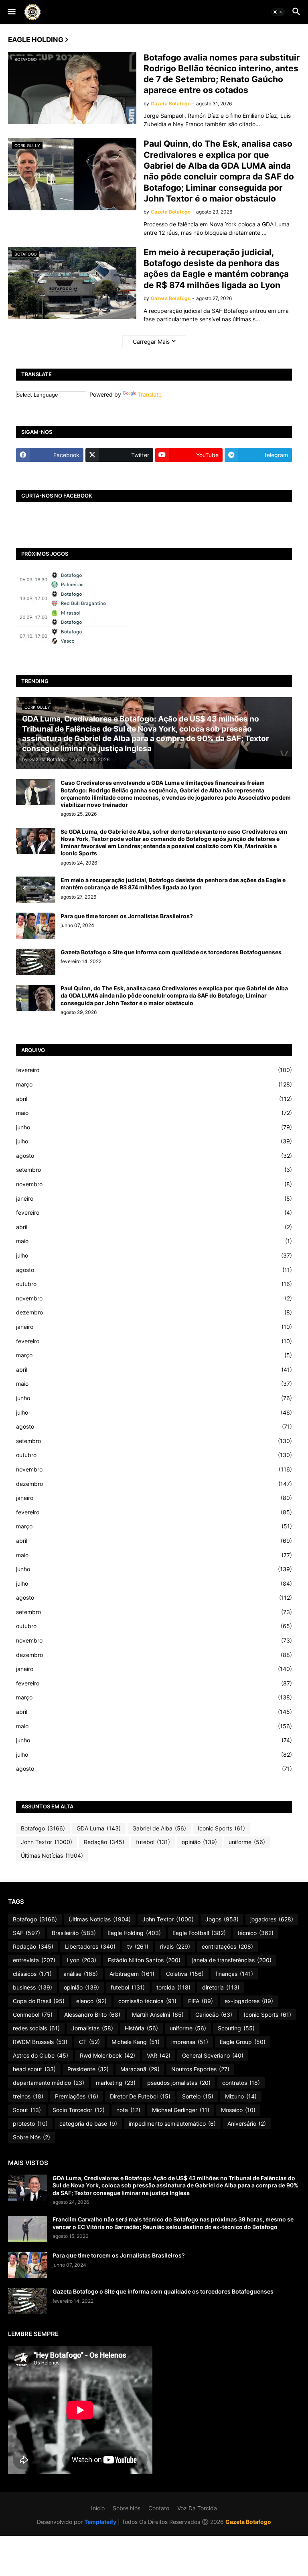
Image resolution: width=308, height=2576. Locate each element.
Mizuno (241, 2096)
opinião (199, 1842)
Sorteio (198, 2096)
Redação (104, 1842)
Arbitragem (132, 1974)
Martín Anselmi (158, 2015)
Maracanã (140, 2069)
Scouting (236, 2028)
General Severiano (213, 2055)
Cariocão (214, 2015)
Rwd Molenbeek (107, 2055)
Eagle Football (199, 1933)
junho (154, 1127)
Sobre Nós (31, 2137)
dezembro (154, 1312)
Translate (150, 394)
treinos (28, 2096)
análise (81, 1974)
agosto (154, 1156)
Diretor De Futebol (140, 2096)
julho (154, 1141)
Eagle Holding (134, 1933)
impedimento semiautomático (172, 2123)
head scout (34, 2069)
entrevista (34, 1960)
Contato (159, 2508)
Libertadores (90, 1946)
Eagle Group (243, 2042)
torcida (173, 1987)
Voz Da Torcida (197, 2508)
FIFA (201, 2001)
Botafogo (43, 1828)
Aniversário (247, 2123)
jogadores (272, 1919)
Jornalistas (92, 2028)
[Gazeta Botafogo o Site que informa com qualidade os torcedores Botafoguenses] (36, 962)
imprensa (190, 2042)
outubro (154, 1284)
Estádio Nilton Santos (144, 1960)
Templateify (100, 2522)
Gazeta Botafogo (248, 2522)
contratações (227, 1946)
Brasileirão (74, 1933)
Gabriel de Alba (159, 1828)
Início (98, 2508)
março (154, 1084)
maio (154, 1113)
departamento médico (49, 2083)
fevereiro (154, 1070)
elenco (91, 2001)
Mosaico (238, 2110)
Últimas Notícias (52, 1855)
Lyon (82, 1960)
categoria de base (88, 2123)
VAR (159, 2055)
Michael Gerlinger (181, 2110)
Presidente (88, 2069)
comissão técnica (147, 2001)
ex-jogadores (249, 2001)
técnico (255, 1933)
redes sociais (36, 2028)
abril (154, 1099)
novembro (154, 1184)
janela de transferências (232, 1960)
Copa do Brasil (39, 2001)
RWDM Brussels (40, 2042)
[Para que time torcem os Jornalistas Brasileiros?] (36, 926)
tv (138, 1946)
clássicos (32, 1974)
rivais (175, 1946)
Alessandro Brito (92, 2015)
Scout (27, 2110)
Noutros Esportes (200, 2069)
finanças (234, 1974)
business (32, 1987)
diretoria (221, 1987)
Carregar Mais (151, 342)
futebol (153, 1842)
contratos (241, 2083)
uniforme (247, 1842)
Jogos (222, 1919)
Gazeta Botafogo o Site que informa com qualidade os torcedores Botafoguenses (171, 952)
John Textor (47, 1842)
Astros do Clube (41, 2055)
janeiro (154, 1198)
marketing (116, 2083)
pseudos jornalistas (179, 2083)
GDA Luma (99, 1828)
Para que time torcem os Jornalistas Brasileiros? (127, 916)
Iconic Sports (221, 1828)
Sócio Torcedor (79, 2110)
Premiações (77, 2096)
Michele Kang (136, 2042)
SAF (26, 1933)
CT (89, 2042)
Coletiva (185, 1974)
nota (128, 2110)
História (141, 2028)
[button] (11, 12)
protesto (30, 2123)
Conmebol (33, 2015)
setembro (154, 1170)
